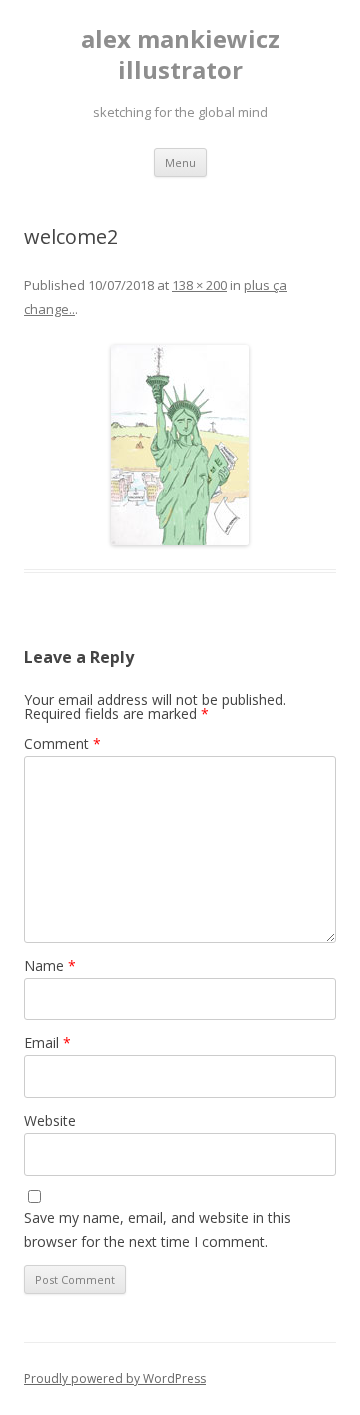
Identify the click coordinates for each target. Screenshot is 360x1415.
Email (47, 1042)
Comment (62, 743)
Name (50, 965)
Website (50, 1120)
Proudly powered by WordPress (115, 1378)
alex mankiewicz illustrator (180, 55)
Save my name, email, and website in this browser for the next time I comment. (157, 1229)
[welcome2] (180, 445)
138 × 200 (199, 285)
